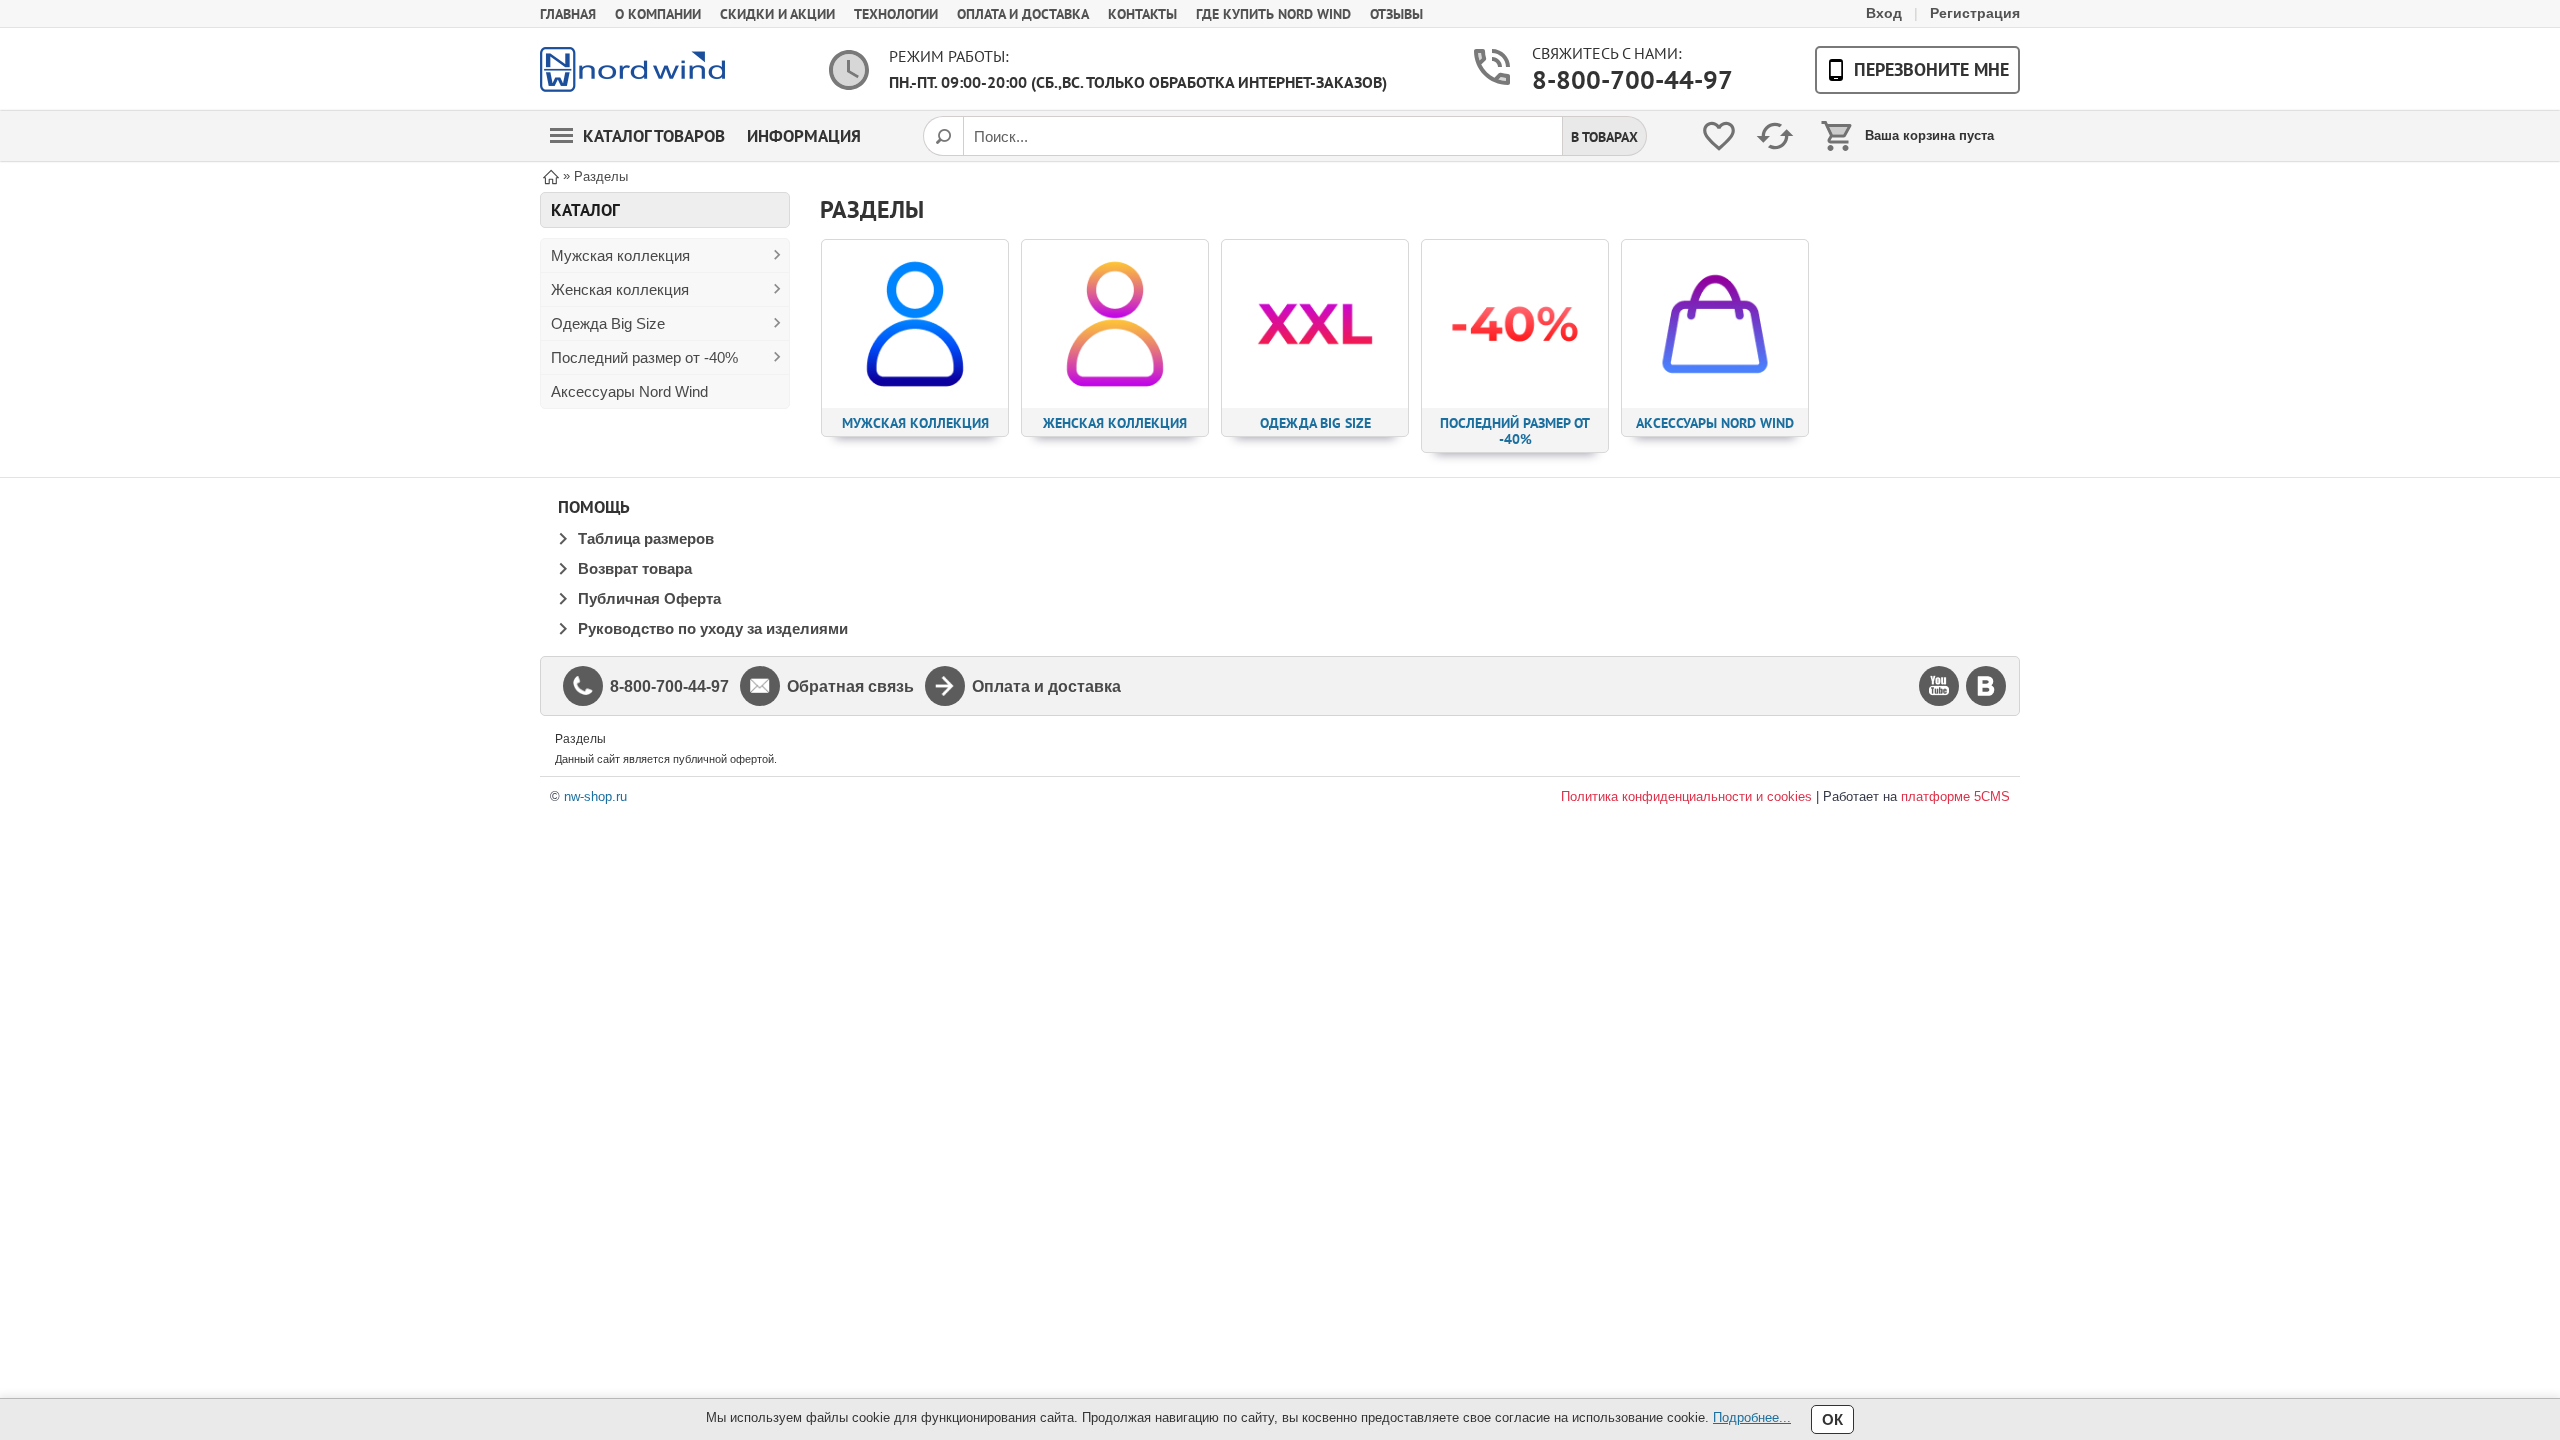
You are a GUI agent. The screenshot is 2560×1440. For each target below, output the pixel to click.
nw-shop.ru (595, 796)
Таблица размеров (646, 538)
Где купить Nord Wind (1273, 14)
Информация (804, 136)
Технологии (896, 14)
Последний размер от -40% (644, 357)
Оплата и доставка (1023, 14)
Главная (568, 14)
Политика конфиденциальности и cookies (1686, 796)
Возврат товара (635, 568)
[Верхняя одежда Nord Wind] (632, 69)
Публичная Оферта (649, 598)
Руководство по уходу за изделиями (713, 628)
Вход (1884, 13)
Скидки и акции (777, 14)
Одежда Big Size (608, 323)
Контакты (1142, 14)
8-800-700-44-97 (1610, 79)
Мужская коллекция (620, 255)
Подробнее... (1752, 1417)
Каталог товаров (654, 136)
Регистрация (1975, 13)
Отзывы (1396, 14)
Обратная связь (850, 686)
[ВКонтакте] (1986, 686)
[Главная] (551, 175)
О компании (658, 14)
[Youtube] (1939, 686)
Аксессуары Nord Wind (629, 391)
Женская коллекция (620, 289)
